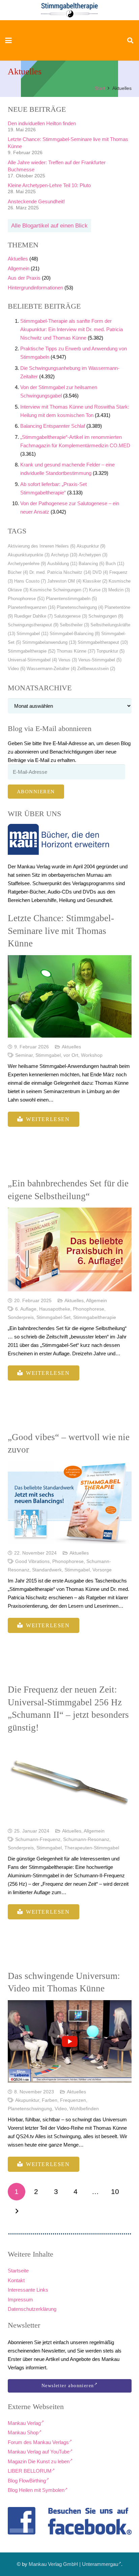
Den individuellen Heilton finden (42, 123)
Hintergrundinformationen (35, 288)
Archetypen (93, 555)
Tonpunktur (110, 651)
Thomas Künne (76, 651)
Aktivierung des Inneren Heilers (41, 546)
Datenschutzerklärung (32, 2309)
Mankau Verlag (24, 2423)
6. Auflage (26, 1309)
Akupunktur (91, 546)
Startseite (18, 2271)
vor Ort (71, 1055)
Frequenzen (73, 2100)
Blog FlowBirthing (27, 2481)
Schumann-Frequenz (38, 1839)
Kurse (98, 590)
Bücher (18, 572)
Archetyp (64, 555)
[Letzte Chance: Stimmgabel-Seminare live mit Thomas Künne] (70, 996)
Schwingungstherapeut (33, 625)
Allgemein (19, 268)
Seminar (24, 1055)
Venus (68, 660)
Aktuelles (18, 259)
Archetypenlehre (27, 564)
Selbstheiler (74, 625)
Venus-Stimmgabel (100, 660)
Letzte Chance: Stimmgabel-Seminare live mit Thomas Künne (61, 931)
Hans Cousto (30, 581)
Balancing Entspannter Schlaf (53, 426)
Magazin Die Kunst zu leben (39, 2461)
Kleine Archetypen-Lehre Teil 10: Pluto (49, 185)
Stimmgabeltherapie (32, 651)
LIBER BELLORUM (30, 2471)
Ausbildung (62, 564)
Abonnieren (36, 792)
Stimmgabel (32, 634)
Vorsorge (102, 1570)
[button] (8, 40)
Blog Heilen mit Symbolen (36, 2490)
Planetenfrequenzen (32, 607)
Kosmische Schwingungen (59, 590)
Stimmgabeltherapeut (103, 642)
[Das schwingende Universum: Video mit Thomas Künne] (70, 2041)
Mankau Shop (23, 2432)
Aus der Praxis (24, 278)
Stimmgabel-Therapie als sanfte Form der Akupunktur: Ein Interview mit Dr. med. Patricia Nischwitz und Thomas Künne (72, 329)
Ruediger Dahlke (33, 616)
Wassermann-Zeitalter (51, 669)
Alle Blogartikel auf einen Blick (49, 226)
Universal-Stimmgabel (32, 660)
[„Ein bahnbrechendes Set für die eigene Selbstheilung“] (70, 1249)
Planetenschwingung (80, 607)
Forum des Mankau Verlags (38, 2442)
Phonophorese (26, 599)
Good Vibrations (32, 1561)
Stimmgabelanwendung (49, 642)
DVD (100, 572)
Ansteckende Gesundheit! (36, 201)
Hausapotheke (55, 1309)
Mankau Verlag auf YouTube (39, 2452)
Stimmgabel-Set (53, 1317)
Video (17, 669)
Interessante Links (28, 2290)
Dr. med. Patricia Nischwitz (60, 572)
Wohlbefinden (84, 2109)
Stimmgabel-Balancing (75, 634)
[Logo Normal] (70, 10)
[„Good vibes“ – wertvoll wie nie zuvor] (70, 1503)
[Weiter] (17, 2211)
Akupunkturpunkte (29, 555)
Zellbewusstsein (96, 669)
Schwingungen (106, 616)
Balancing (91, 564)
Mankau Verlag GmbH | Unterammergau (73, 2564)
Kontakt (16, 2280)
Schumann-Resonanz (86, 1839)
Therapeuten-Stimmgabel (92, 1848)
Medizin (119, 590)
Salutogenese (71, 616)
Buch (115, 564)
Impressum (20, 2300)
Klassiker (95, 581)
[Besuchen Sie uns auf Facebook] (70, 2521)
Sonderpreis (21, 1317)
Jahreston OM (64, 581)
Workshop (92, 1055)
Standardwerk (47, 1570)
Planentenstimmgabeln (71, 599)
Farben (50, 2100)
